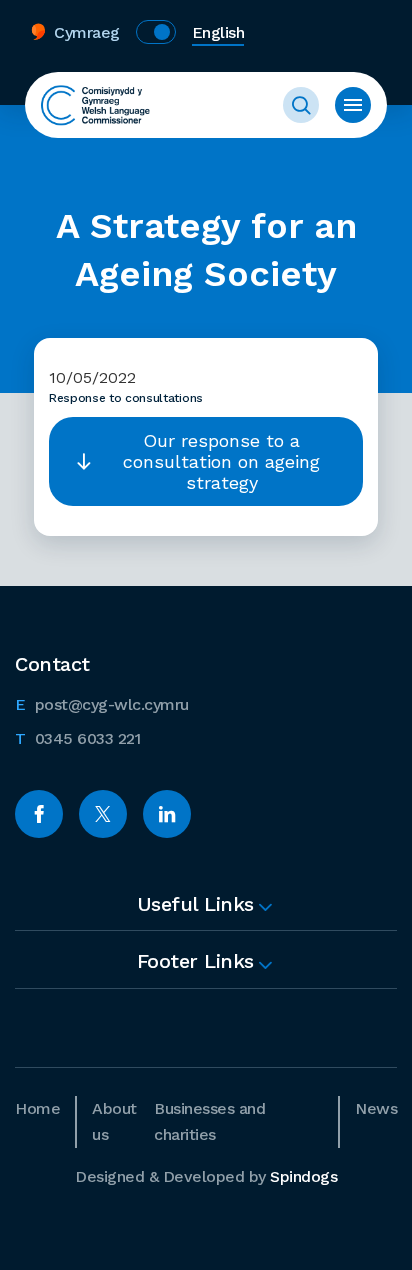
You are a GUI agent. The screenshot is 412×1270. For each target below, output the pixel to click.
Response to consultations (126, 398)
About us (114, 1121)
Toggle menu (353, 105)
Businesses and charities (209, 1121)
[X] (103, 814)
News (376, 1108)
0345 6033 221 (77, 738)
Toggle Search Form (301, 105)
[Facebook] (39, 814)
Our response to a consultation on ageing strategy (221, 461)
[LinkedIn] (167, 814)
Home (37, 1108)
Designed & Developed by (206, 1176)
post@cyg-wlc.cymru (102, 704)
